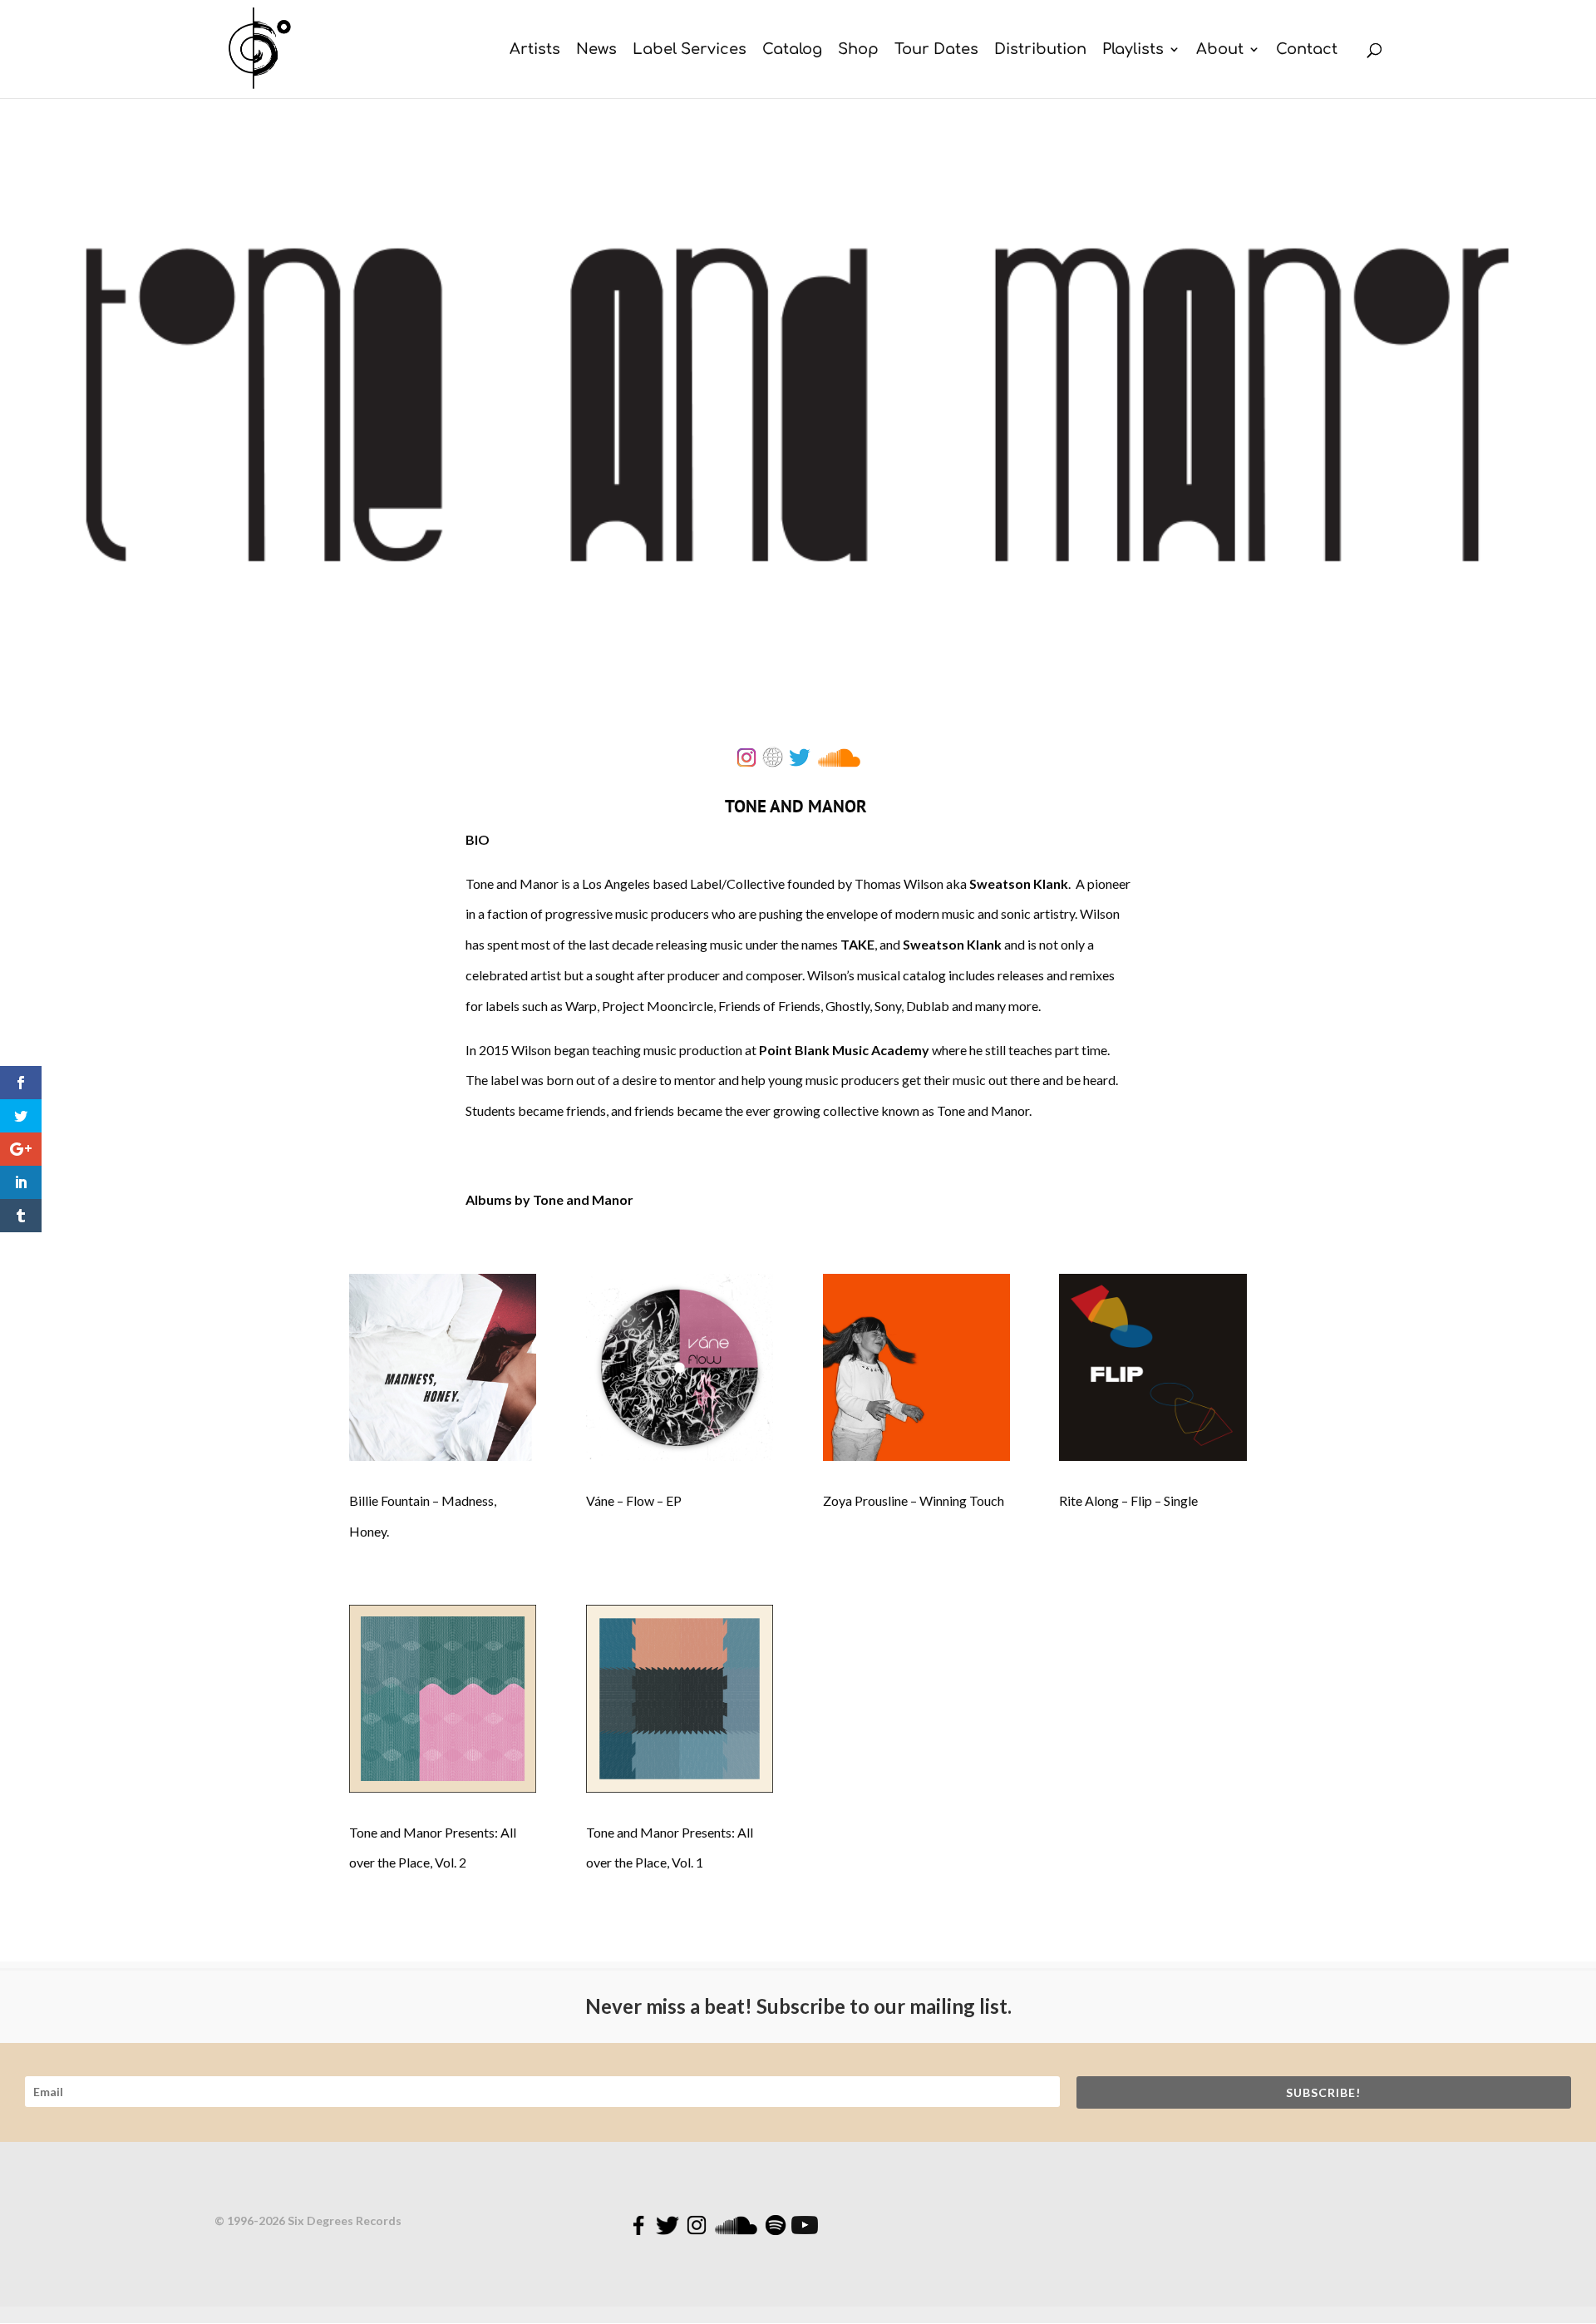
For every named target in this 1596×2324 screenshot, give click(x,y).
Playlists (1133, 50)
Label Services (690, 50)
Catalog (792, 50)
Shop (858, 50)
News (596, 50)
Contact (1307, 50)
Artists (535, 50)
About (1220, 50)
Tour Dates (936, 50)
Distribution (1040, 50)
